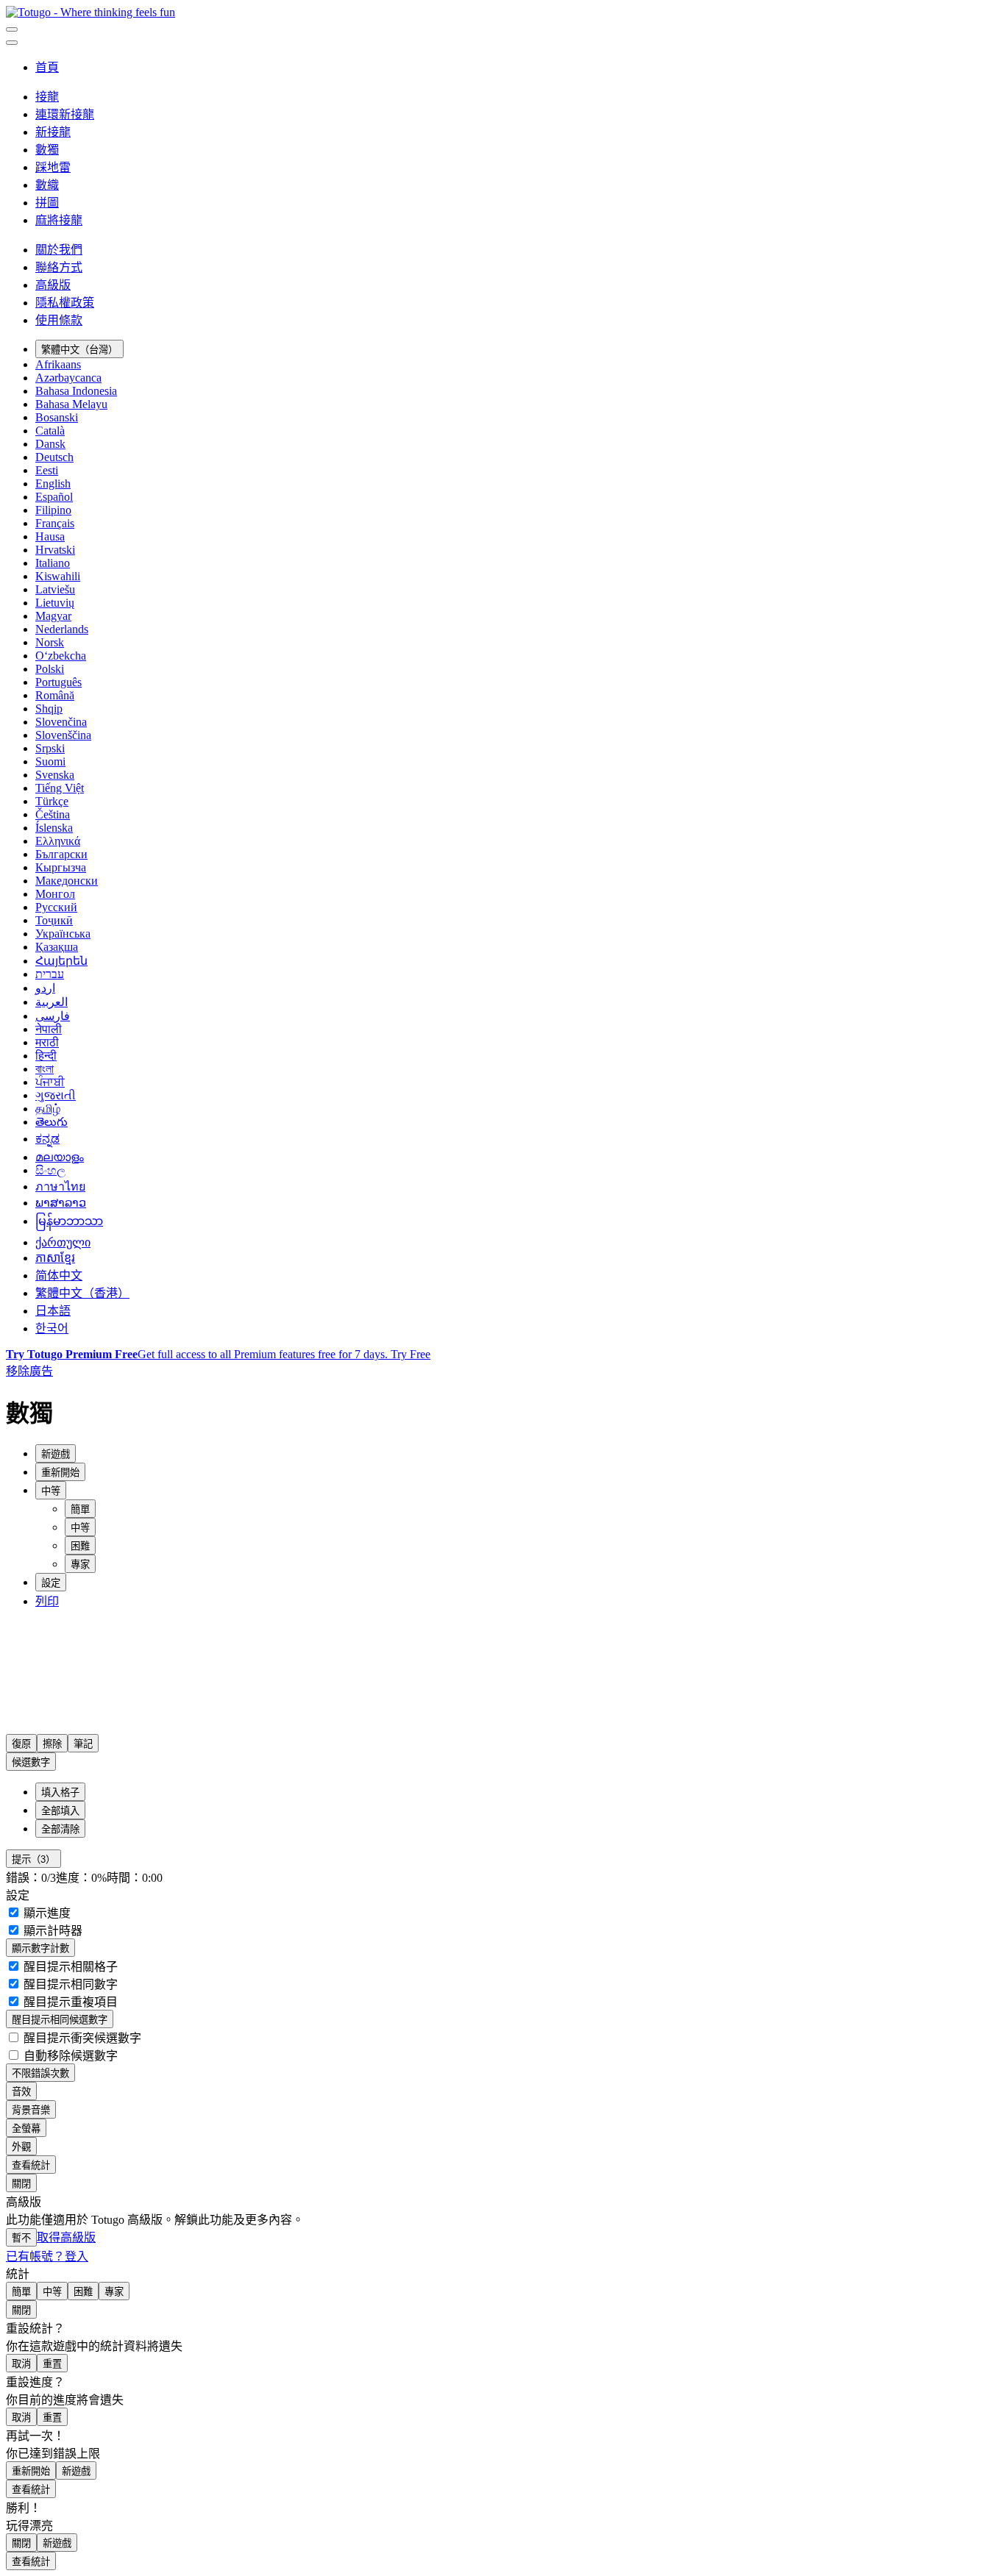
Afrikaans (58, 364)
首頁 (47, 67)
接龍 (47, 97)
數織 (47, 185)
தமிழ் (48, 1109)
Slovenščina (63, 735)
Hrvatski (55, 550)
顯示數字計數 (40, 1948)
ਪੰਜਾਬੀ (50, 1082)
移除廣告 (29, 1371)
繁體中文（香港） (82, 1293)
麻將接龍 (59, 220)
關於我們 (59, 250)
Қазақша (57, 947)
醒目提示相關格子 (69, 1967)
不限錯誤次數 (40, 2073)
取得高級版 (66, 2237)
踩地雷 (53, 167)
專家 (80, 1564)
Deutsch (54, 457)
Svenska (55, 775)
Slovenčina (61, 722)
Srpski (50, 748)
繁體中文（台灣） (79, 350)
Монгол (55, 894)
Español (54, 497)
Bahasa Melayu (71, 404)
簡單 (80, 1509)
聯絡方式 (59, 267)
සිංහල (50, 1170)
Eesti (47, 470)
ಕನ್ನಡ (47, 1139)
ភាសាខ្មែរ (55, 1258)
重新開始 (31, 2471)
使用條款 (59, 320)
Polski (50, 669)
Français (55, 523)
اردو (45, 988)
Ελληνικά (58, 841)
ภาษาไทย (60, 1187)
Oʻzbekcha (61, 656)
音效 (21, 2092)
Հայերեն (61, 961)
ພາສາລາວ (61, 1203)
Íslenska (54, 828)
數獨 (47, 150)
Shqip (49, 709)
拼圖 (47, 203)
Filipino (53, 510)
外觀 (21, 2147)
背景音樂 (31, 2110)
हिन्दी (46, 1056)
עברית (50, 974)
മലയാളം (60, 1157)
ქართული (63, 1242)
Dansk (50, 444)
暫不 (21, 2238)
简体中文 (59, 1275)
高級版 (53, 285)
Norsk (50, 642)
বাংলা (45, 1069)
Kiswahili (58, 576)
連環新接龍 (65, 114)
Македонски (67, 881)
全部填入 (60, 1811)
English (53, 484)
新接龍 (53, 132)
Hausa (50, 536)
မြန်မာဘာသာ (69, 1221)
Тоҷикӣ (54, 920)
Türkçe (52, 801)
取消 (21, 2364)
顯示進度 (46, 1913)
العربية (52, 1002)
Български (61, 854)
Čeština (53, 814)
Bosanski (57, 417)
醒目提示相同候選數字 (60, 2020)
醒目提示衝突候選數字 (81, 2038)
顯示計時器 (52, 1931)
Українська (63, 934)
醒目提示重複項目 (69, 2002)
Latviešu (55, 589)
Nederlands (62, 629)
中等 (80, 1528)
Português (58, 682)
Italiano (53, 563)
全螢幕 (26, 2129)
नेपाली (49, 1029)
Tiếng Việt (60, 788)
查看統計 (31, 2165)
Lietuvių (55, 603)
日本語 (53, 1311)
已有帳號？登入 (47, 2256)
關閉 (21, 2184)
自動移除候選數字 (69, 2056)
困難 (80, 1546)
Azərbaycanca (68, 378)
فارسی (53, 1016)
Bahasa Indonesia (76, 391)
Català (50, 431)
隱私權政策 (65, 303)
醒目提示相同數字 (69, 1984)
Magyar (53, 616)
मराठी (47, 1042)
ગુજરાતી (56, 1095)
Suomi (50, 761)
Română (55, 695)
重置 (52, 2364)
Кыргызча (61, 867)
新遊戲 (76, 2471)
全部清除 (60, 1829)
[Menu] (12, 29)
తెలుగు (52, 1122)
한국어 (52, 1328)
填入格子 (60, 1792)
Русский (56, 907)
